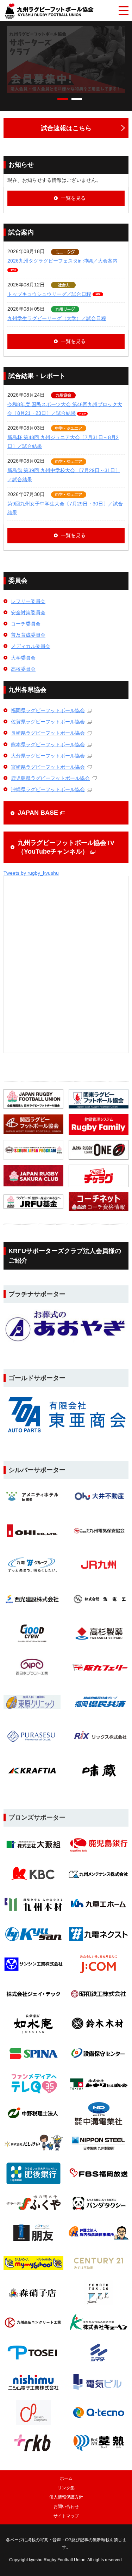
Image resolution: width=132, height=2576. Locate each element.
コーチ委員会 (26, 624)
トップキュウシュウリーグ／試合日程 (49, 294)
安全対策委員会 (28, 612)
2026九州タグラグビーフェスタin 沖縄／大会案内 (62, 261)
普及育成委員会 (28, 635)
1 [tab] (63, 99)
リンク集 (66, 2488)
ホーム (66, 2478)
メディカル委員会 (31, 646)
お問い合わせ (66, 2507)
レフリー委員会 (28, 601)
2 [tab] (77, 99)
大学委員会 (23, 658)
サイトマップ (66, 2516)
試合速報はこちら (66, 128)
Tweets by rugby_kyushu (31, 873)
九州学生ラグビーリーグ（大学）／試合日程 (57, 318)
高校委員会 (23, 669)
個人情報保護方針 (66, 2497)
